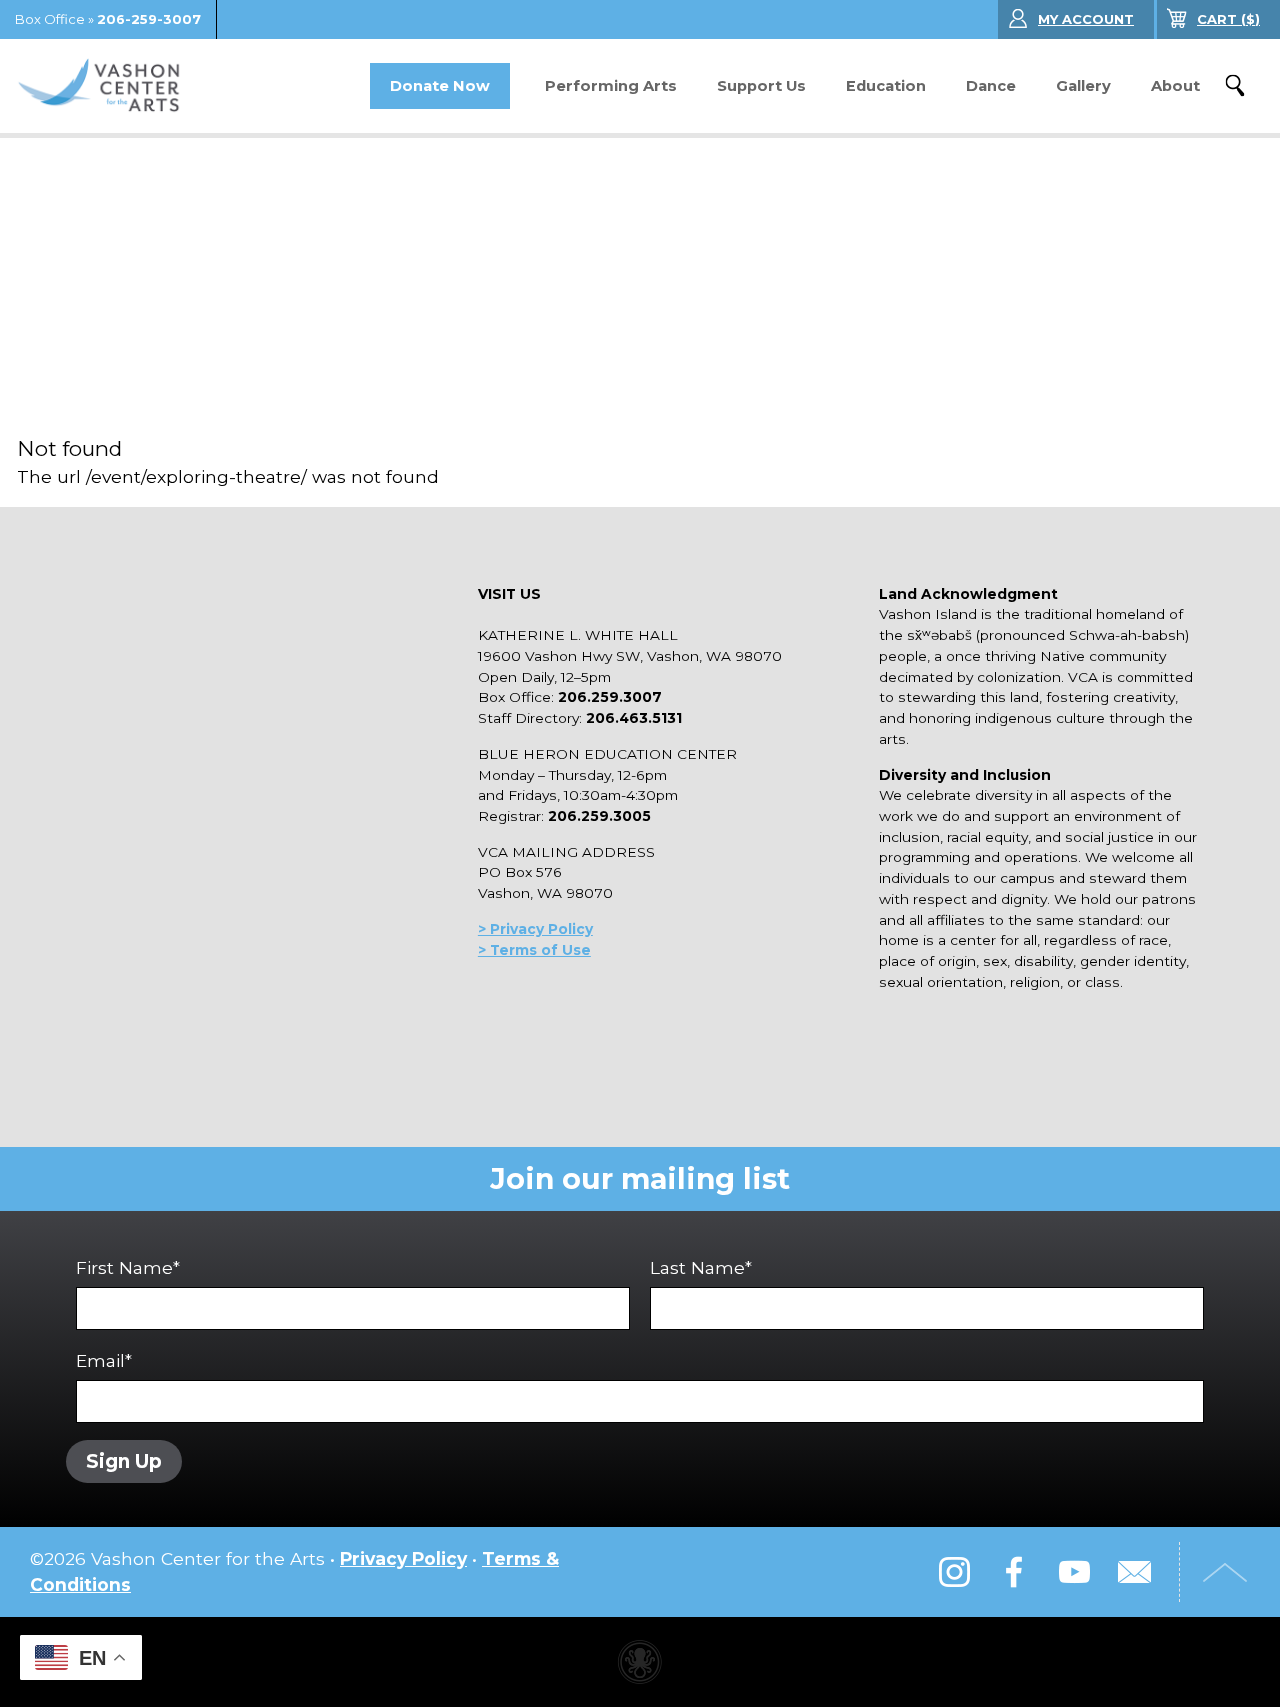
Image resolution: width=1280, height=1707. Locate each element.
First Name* (128, 1267)
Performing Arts (611, 86)
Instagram (954, 1572)
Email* (104, 1360)
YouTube (1074, 1572)
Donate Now (440, 86)
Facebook (1014, 1572)
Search (1235, 86)
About (1175, 86)
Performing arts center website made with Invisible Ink (640, 1662)
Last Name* (701, 1267)
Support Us (761, 86)
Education (886, 86)
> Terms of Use (534, 950)
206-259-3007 (149, 19)
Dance (991, 86)
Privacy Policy (403, 1558)
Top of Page (1225, 1572)
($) (1228, 19)
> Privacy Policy (535, 929)
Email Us (1134, 1572)
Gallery (1083, 86)
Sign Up (124, 1461)
